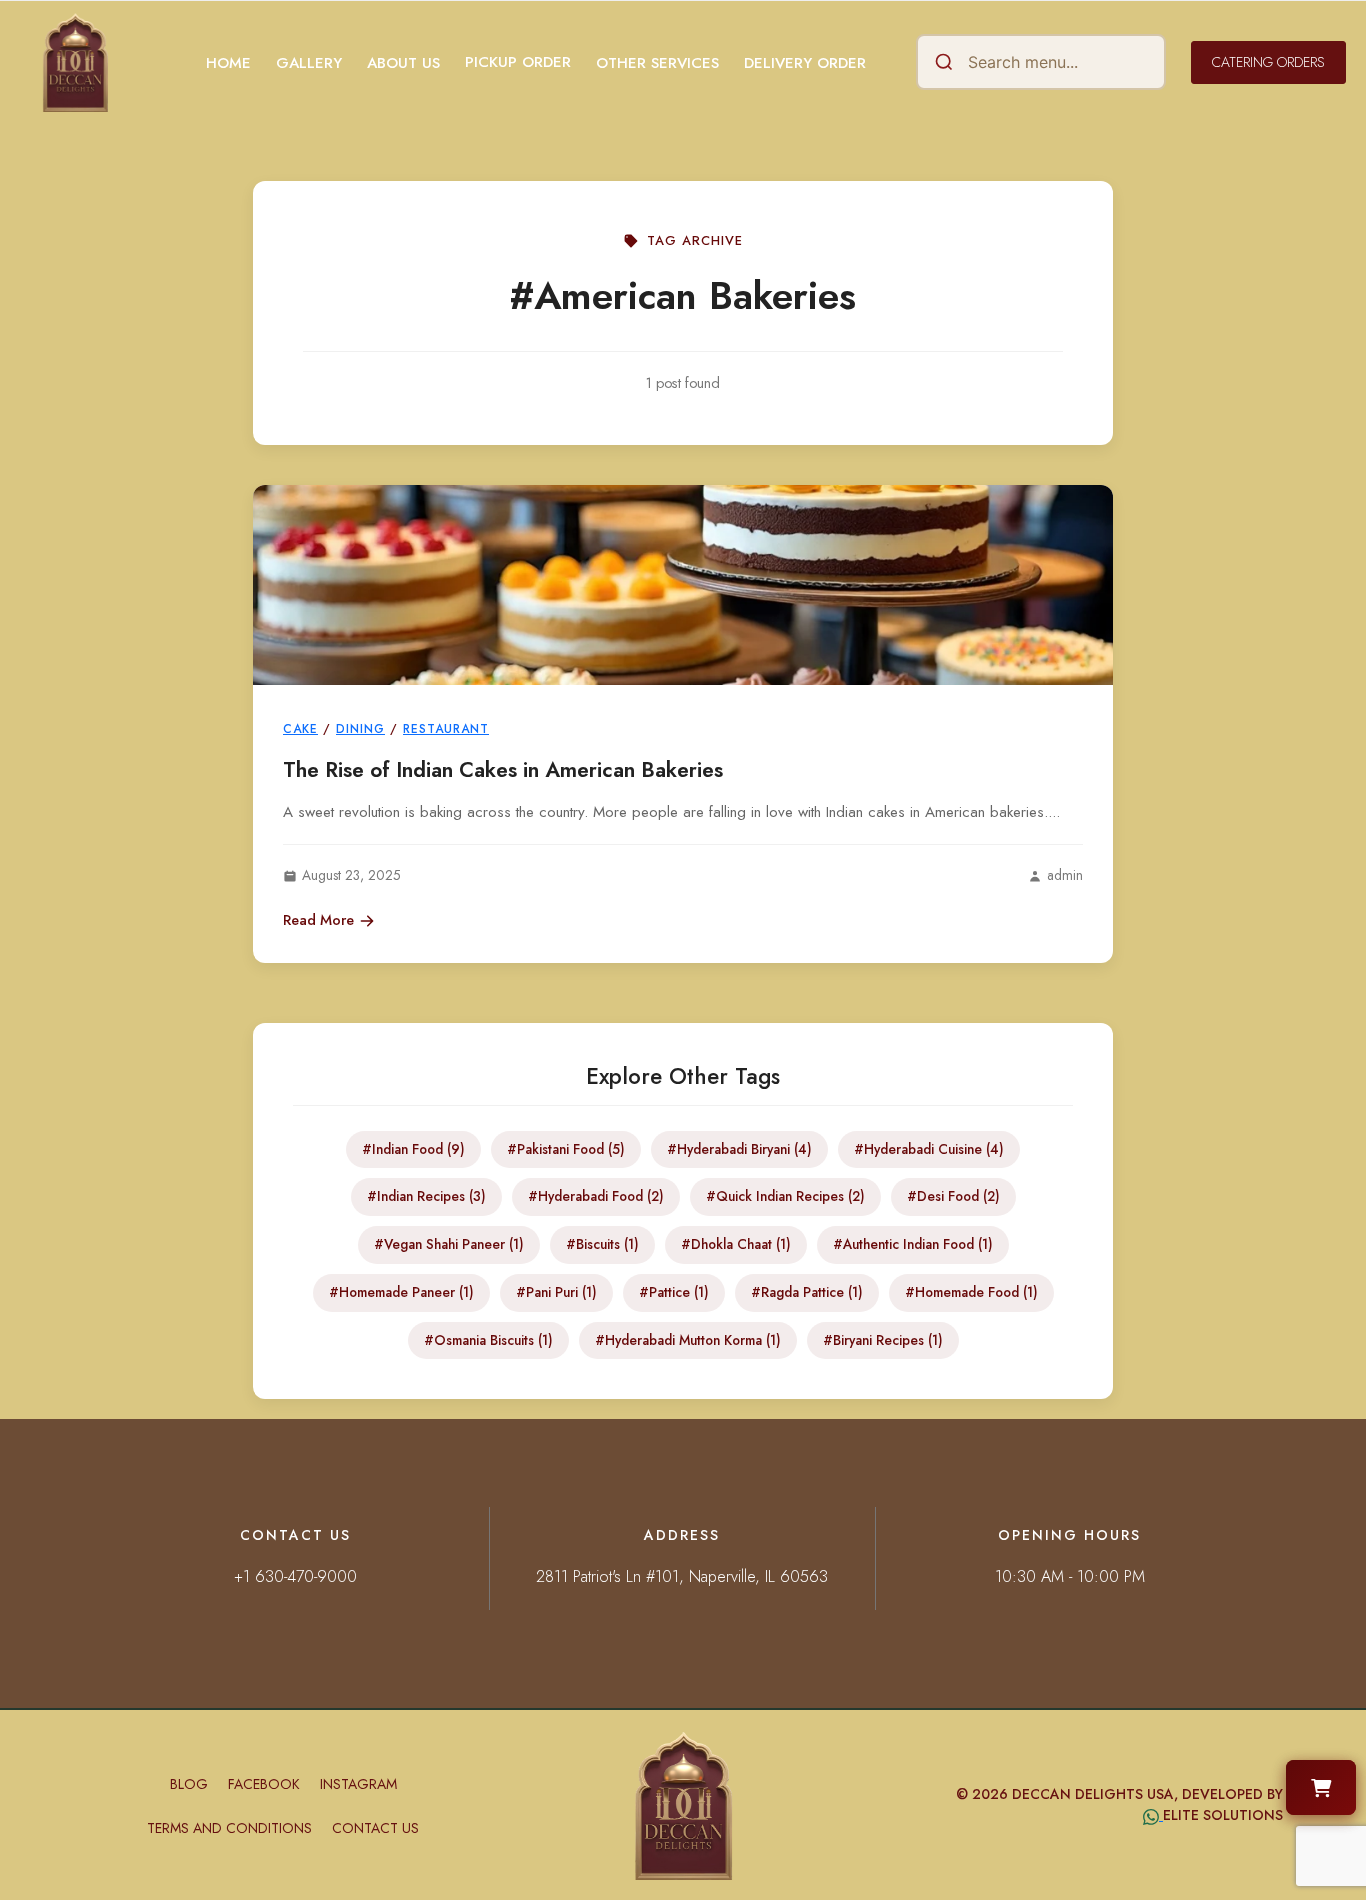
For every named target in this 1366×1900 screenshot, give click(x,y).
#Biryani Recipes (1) (883, 1340)
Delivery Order (805, 63)
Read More (318, 920)
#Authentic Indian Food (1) (913, 1244)
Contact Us (375, 1828)
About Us (403, 63)
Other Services (657, 63)
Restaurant (446, 729)
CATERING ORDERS (1268, 62)
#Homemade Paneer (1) (401, 1292)
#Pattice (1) (674, 1292)
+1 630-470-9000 (295, 1576)
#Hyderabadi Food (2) (596, 1196)
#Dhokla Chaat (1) (736, 1244)
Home (228, 63)
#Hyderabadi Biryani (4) (739, 1149)
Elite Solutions (1223, 1815)
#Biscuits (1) (602, 1244)
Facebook (264, 1784)
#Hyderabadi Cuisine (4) (929, 1149)
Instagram (358, 1784)
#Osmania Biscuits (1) (488, 1340)
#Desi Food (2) (953, 1196)
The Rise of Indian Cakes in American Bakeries (503, 770)
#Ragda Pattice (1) (807, 1292)
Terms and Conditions (229, 1828)
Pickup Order (518, 62)
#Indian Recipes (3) (426, 1196)
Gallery (309, 63)
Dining (360, 729)
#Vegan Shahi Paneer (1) (449, 1244)
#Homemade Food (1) (971, 1292)
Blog (189, 1784)
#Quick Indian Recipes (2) (785, 1196)
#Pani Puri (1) (556, 1292)
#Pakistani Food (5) (566, 1149)
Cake (300, 729)
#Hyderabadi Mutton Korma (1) (688, 1340)
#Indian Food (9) (413, 1149)
